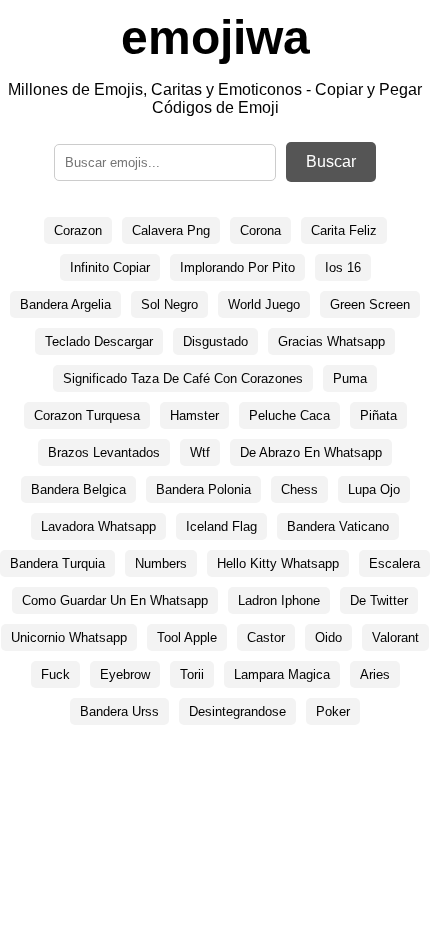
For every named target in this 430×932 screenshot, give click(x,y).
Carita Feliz (344, 230)
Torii (192, 674)
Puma (350, 378)
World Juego (264, 304)
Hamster (194, 415)
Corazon (78, 230)
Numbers (161, 563)
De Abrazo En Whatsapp (311, 452)
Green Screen (370, 304)
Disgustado (215, 341)
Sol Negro (169, 304)
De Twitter (379, 600)
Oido (328, 637)
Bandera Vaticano (338, 526)
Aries (375, 674)
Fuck (55, 674)
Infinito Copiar (110, 267)
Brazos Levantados (104, 452)
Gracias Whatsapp (331, 341)
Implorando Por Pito (237, 267)
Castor (266, 637)
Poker (333, 711)
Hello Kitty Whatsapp (278, 563)
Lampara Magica (282, 674)
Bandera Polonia (203, 489)
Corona (260, 230)
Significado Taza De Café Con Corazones (183, 378)
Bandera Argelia (65, 304)
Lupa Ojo (374, 489)
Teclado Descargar (99, 341)
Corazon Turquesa (87, 415)
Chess (299, 489)
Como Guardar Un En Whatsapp (115, 600)
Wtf (200, 452)
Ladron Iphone (279, 600)
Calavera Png (171, 230)
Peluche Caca (289, 415)
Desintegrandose (237, 711)
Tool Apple (187, 637)
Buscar (331, 161)
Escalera (394, 563)
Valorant (395, 637)
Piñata (378, 415)
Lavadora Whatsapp (98, 526)
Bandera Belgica (78, 489)
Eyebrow (125, 674)
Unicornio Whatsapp (69, 637)
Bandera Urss (119, 711)
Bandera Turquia (57, 563)
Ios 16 (343, 267)
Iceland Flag (221, 526)
